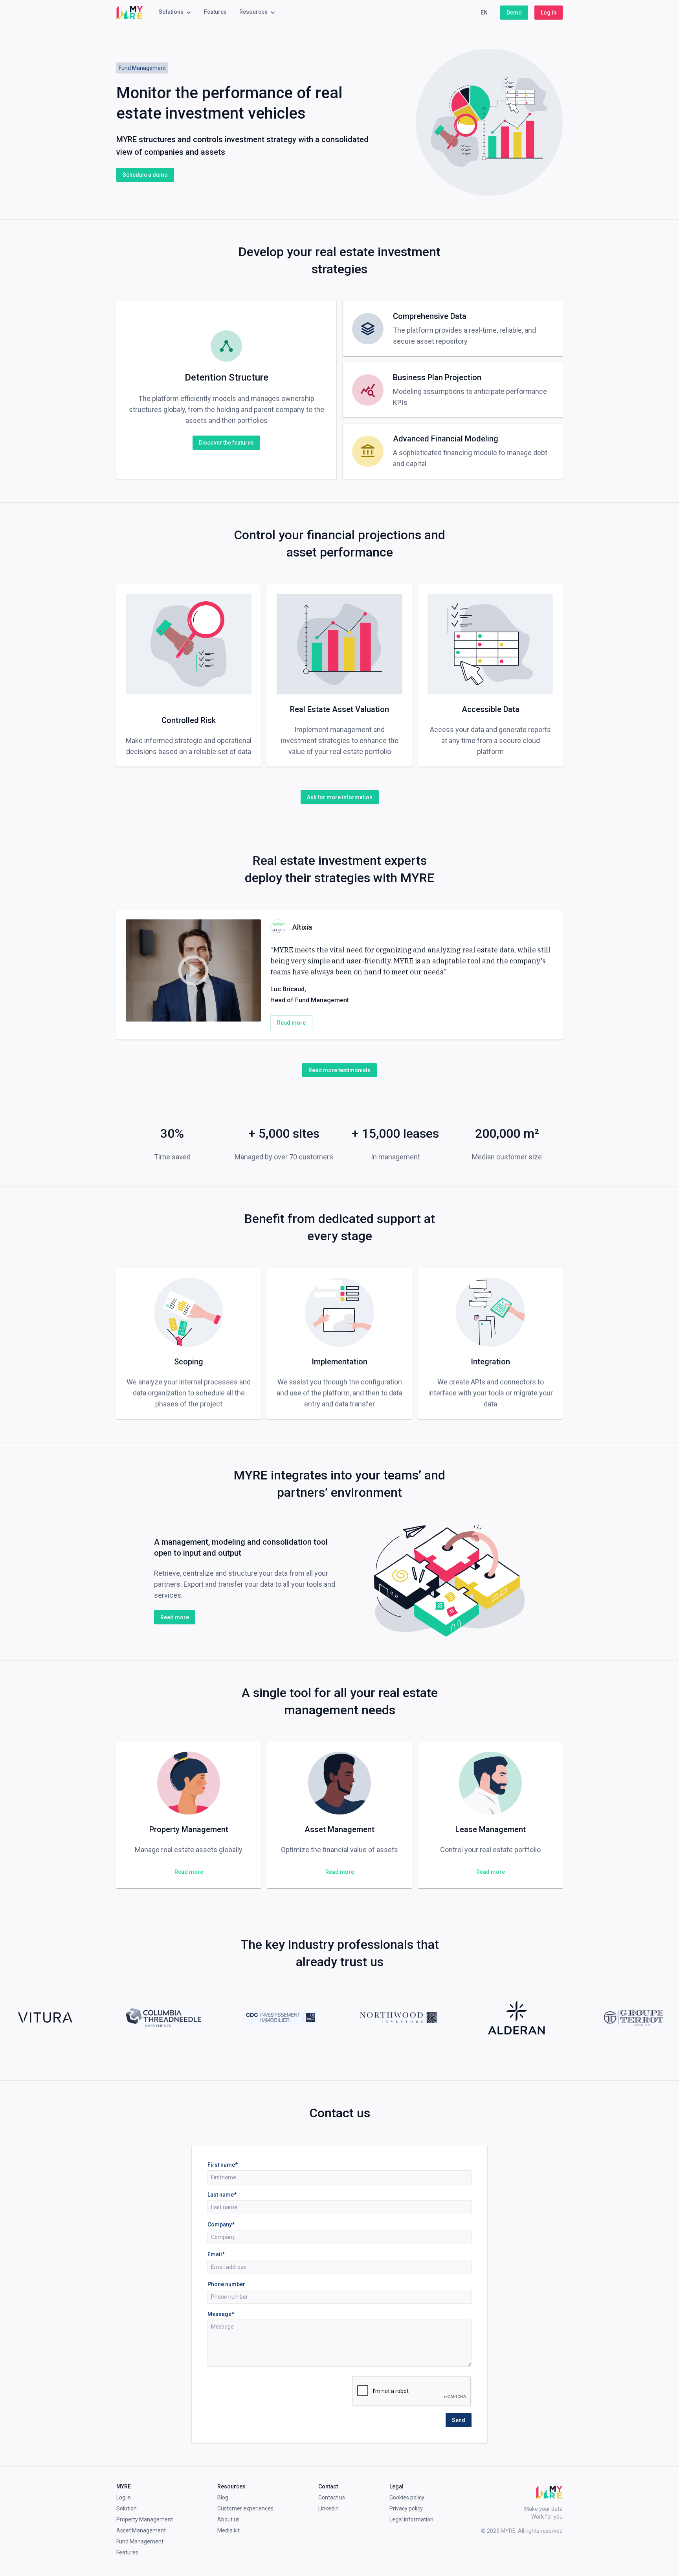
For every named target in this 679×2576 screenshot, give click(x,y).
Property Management (145, 2519)
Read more (291, 1023)
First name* (223, 2165)
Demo (514, 13)
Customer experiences (245, 2508)
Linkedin (328, 2508)
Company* (221, 2224)
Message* (221, 2314)
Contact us (332, 2497)
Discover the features (226, 443)
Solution (127, 2508)
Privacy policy (406, 2508)
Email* (216, 2254)
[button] (175, 13)
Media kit (228, 2530)
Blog (223, 2497)
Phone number (226, 2284)
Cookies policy (407, 2497)
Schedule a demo (145, 175)
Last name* (222, 2195)
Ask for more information (340, 797)
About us (228, 2519)
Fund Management (140, 2541)
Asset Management (141, 2530)
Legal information (411, 2519)
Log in (549, 13)
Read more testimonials (339, 1070)
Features (215, 12)
